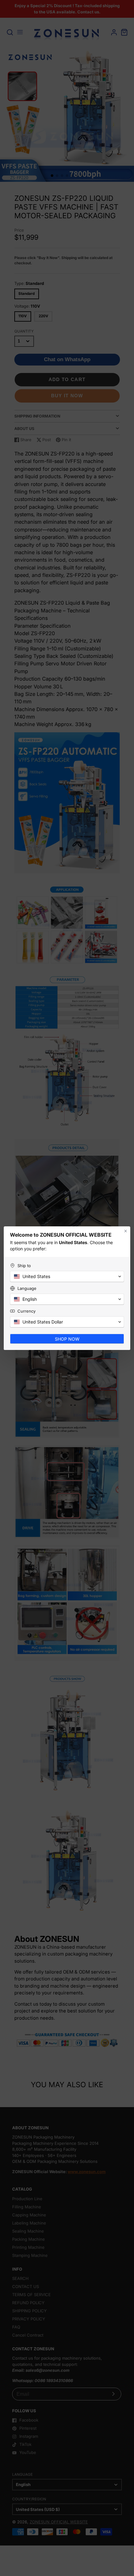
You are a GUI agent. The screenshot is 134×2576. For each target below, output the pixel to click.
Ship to (24, 1266)
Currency (26, 1311)
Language (27, 1288)
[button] (67, 1276)
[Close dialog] (126, 1231)
